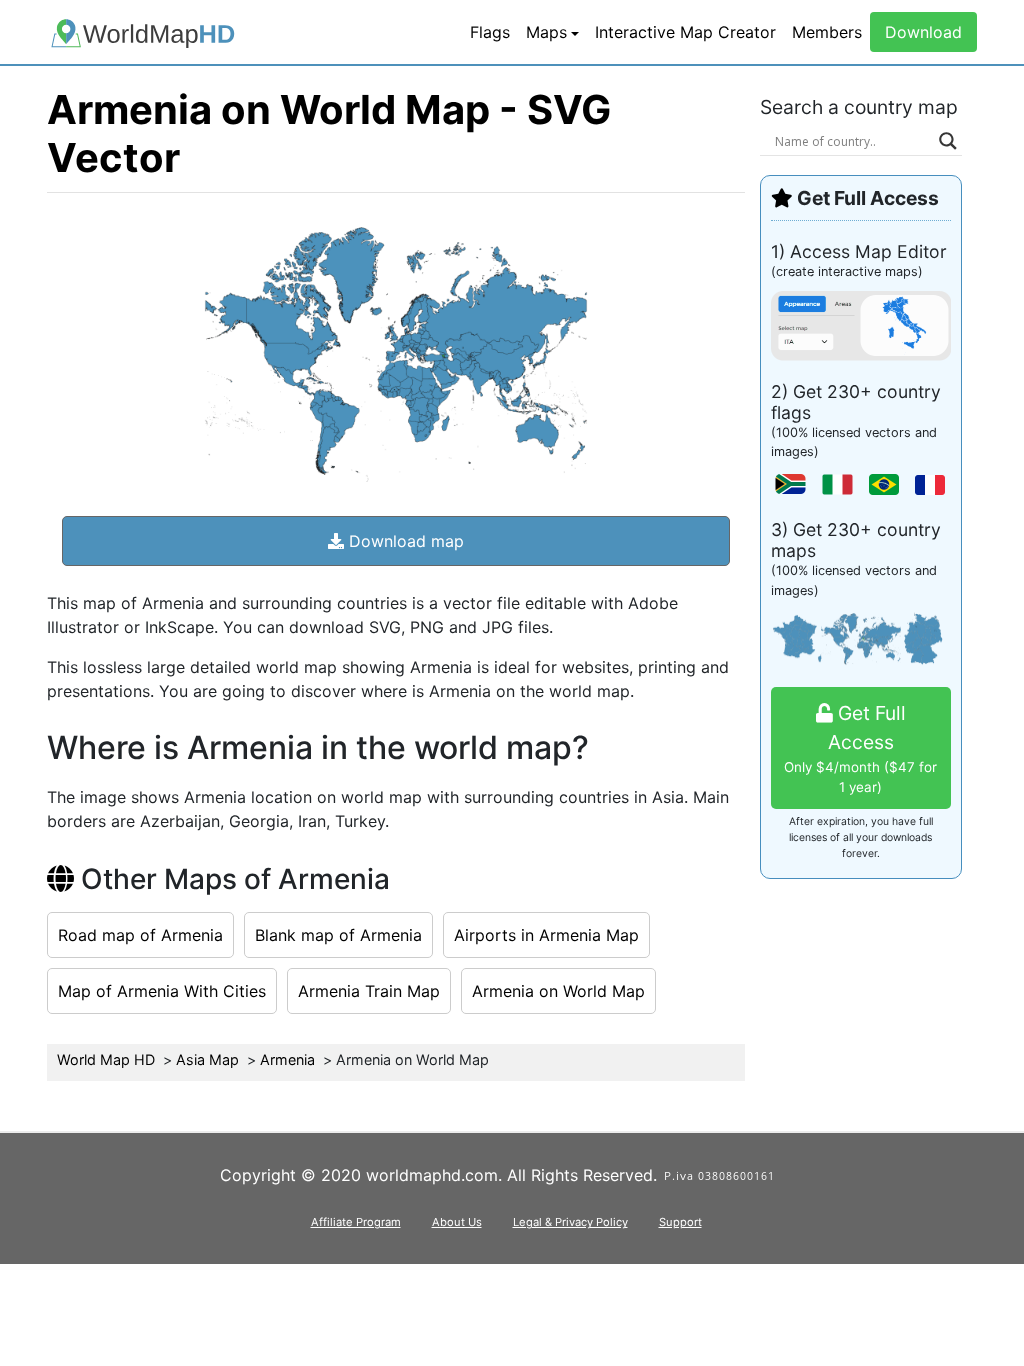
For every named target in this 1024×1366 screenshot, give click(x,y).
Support (680, 1222)
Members (827, 32)
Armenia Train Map (369, 991)
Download (923, 32)
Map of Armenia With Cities (162, 991)
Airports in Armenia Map (546, 935)
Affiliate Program (356, 1222)
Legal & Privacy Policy (570, 1222)
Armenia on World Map (558, 991)
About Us (457, 1222)
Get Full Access (860, 748)
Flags (490, 32)
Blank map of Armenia (338, 935)
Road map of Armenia (140, 935)
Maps (546, 32)
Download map (404, 541)
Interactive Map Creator (685, 32)
